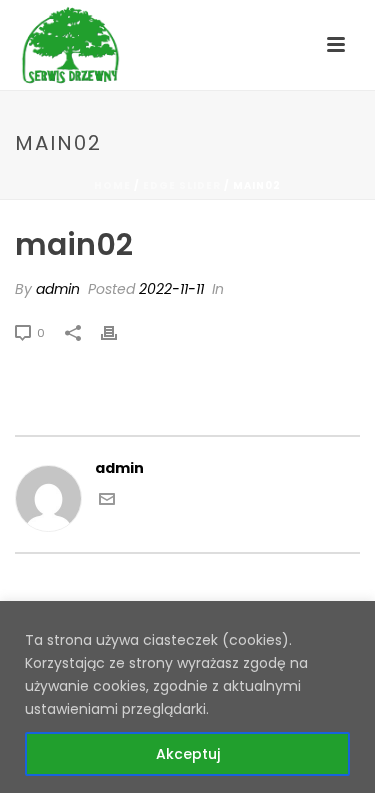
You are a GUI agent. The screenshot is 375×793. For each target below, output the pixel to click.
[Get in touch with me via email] (107, 502)
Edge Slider (182, 185)
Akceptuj (188, 754)
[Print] (119, 332)
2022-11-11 (171, 289)
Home (112, 185)
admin (58, 289)
